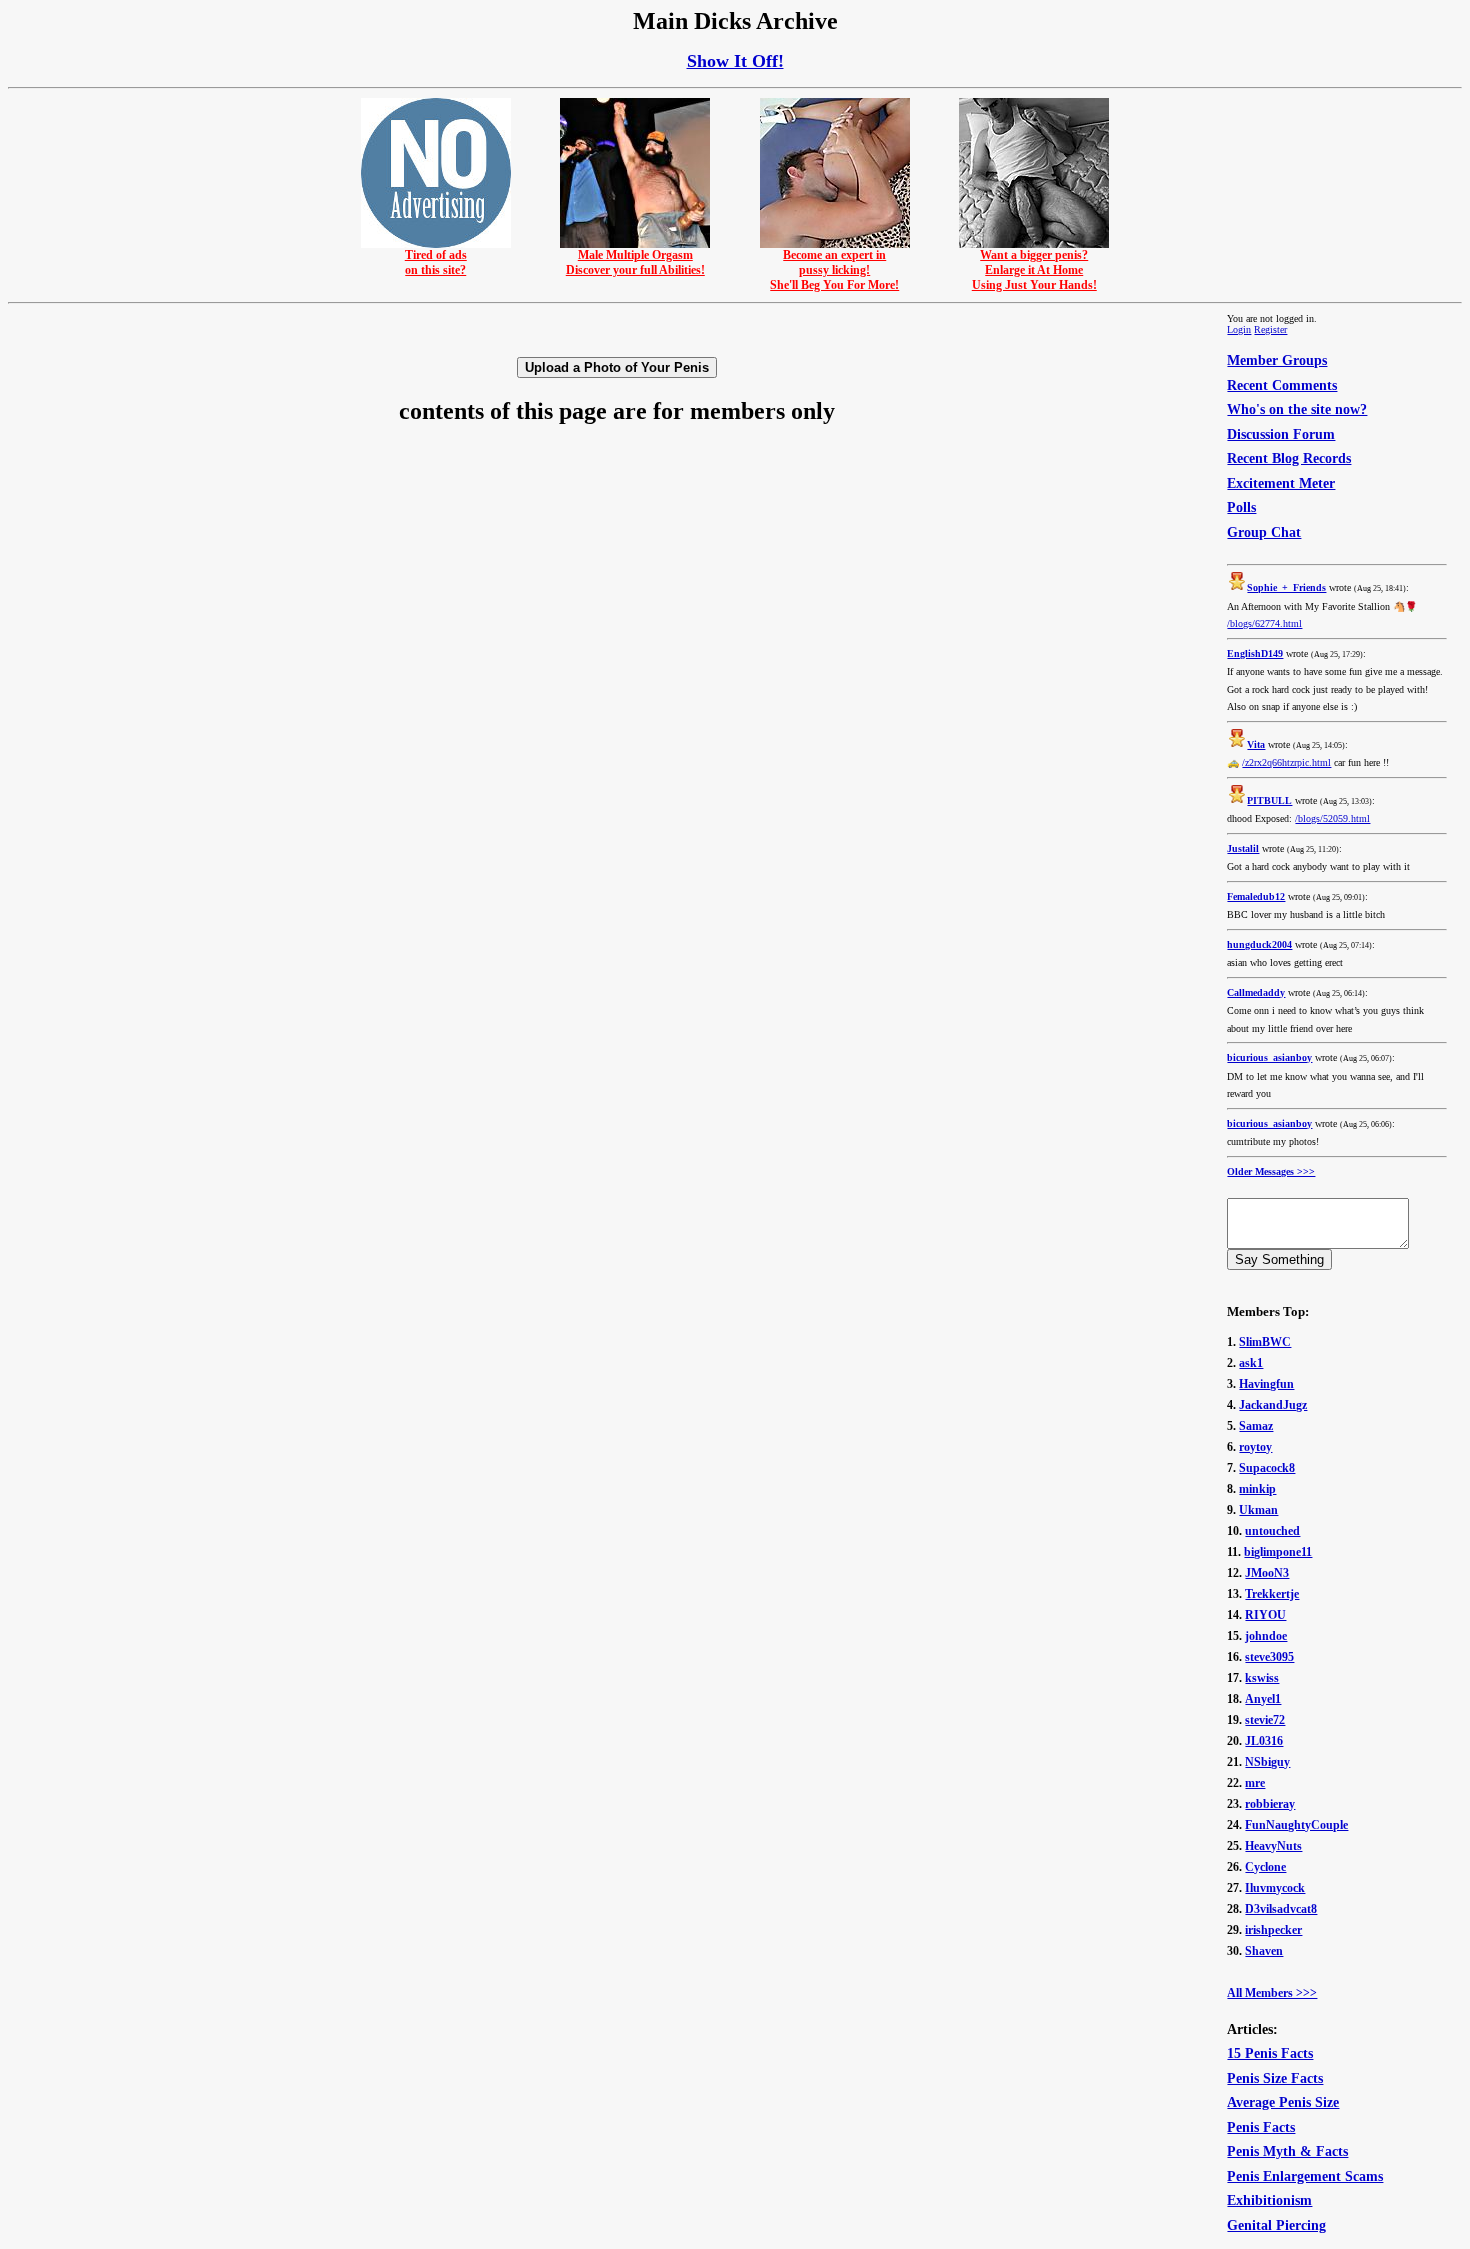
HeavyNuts (1273, 1846)
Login (1239, 329)
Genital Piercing (1276, 2225)
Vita (1256, 744)
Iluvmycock (1275, 1888)
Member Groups (1277, 360)
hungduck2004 (1259, 944)
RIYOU (1265, 1615)
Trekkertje (1272, 1594)
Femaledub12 (1256, 896)
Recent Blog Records (1289, 458)
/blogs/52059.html (1332, 818)
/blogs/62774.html (1264, 623)
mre (1255, 1783)
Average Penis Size (1283, 2102)
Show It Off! (735, 61)
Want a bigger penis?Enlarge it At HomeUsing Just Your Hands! (1034, 270)
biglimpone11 (1278, 1552)
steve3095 (1269, 1657)
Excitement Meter (1281, 483)
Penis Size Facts (1275, 2078)
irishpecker (1273, 1930)
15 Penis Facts (1270, 2053)
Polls (1241, 507)
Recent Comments (1282, 385)
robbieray (1270, 1804)
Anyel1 (1263, 1699)
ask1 (1251, 1363)
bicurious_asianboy (1269, 1057)
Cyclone (1265, 1867)
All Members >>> (1272, 1993)
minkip (1257, 1489)
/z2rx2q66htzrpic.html (1286, 762)
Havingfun (1266, 1384)
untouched (1272, 1531)
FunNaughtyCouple (1296, 1825)
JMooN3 (1267, 1573)
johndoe (1266, 1636)
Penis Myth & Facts (1287, 2151)
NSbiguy (1267, 1762)
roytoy (1255, 1447)
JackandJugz (1273, 1405)
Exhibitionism (1269, 2200)
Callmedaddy (1256, 992)
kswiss (1262, 1678)
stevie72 (1265, 1720)
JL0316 (1264, 1741)
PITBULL (1269, 800)
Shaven (1264, 1951)
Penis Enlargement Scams (1305, 2176)
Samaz (1256, 1426)
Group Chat (1264, 532)
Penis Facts (1261, 2127)
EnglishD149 (1255, 653)
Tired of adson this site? (436, 262)
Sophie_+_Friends (1286, 587)
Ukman (1258, 1510)
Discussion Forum (1281, 434)
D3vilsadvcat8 (1281, 1909)
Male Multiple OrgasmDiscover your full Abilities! (635, 262)
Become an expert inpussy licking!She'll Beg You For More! (834, 270)
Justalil (1243, 848)
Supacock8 (1267, 1468)
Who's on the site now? (1297, 409)
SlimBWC (1265, 1342)
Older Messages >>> (1271, 1171)
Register (1270, 329)
